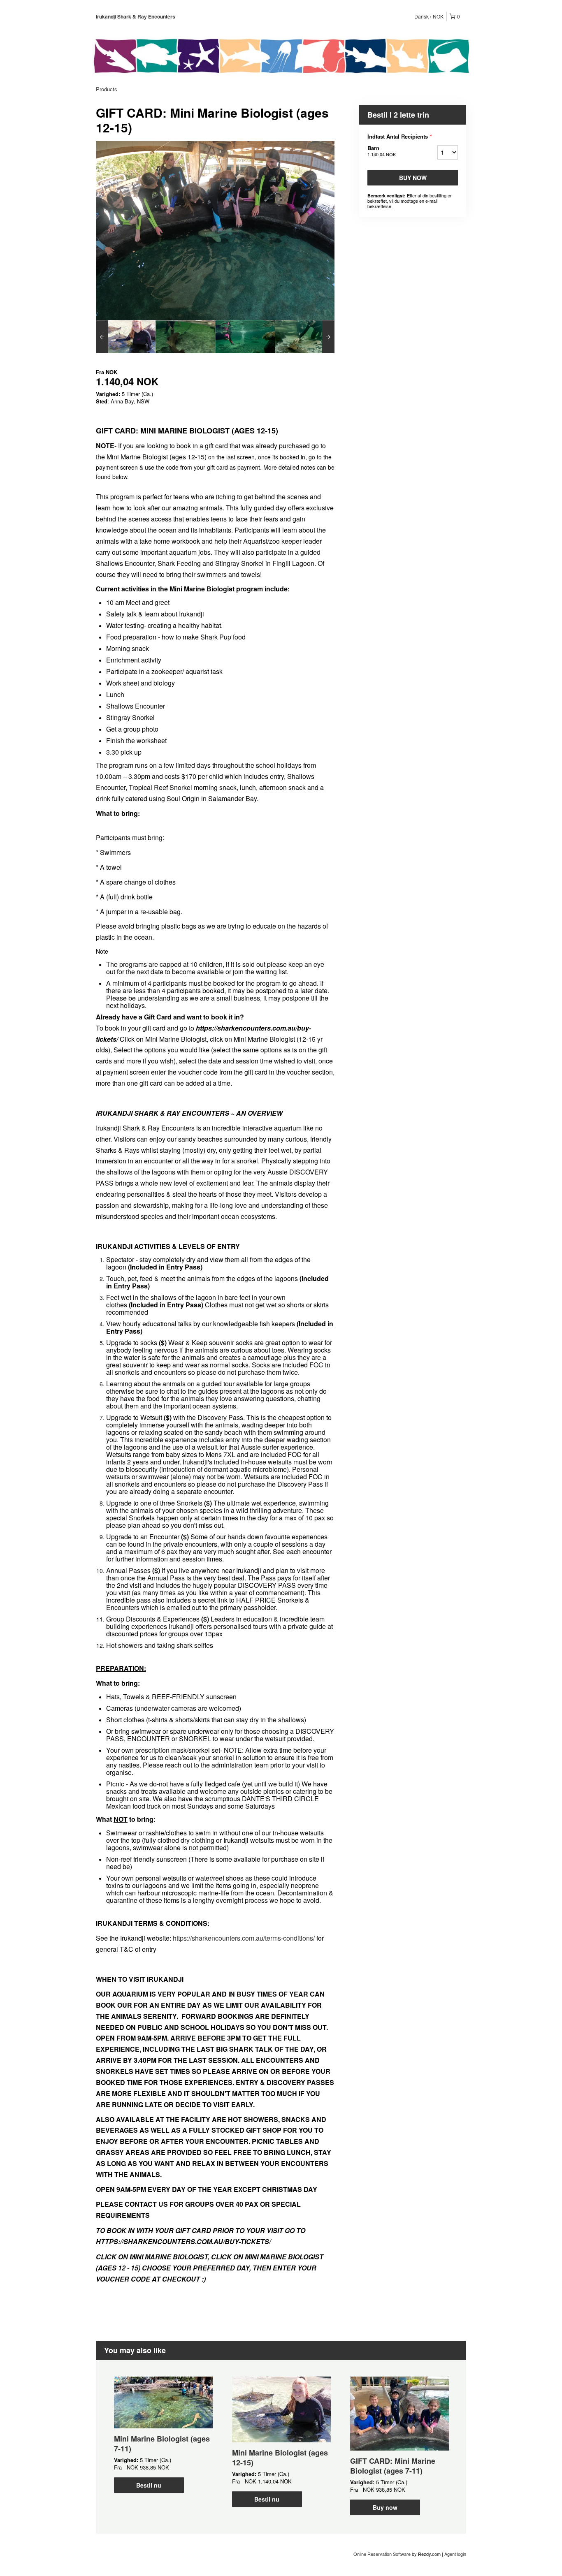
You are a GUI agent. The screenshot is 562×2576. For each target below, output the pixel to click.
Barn (382, 151)
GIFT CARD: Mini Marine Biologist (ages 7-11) (393, 2466)
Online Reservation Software (382, 2554)
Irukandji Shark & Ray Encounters (136, 16)
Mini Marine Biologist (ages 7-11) (162, 2444)
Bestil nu (149, 2485)
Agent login (455, 2554)
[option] (126, 337)
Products (107, 89)
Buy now (413, 178)
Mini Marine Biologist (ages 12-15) (280, 2458)
